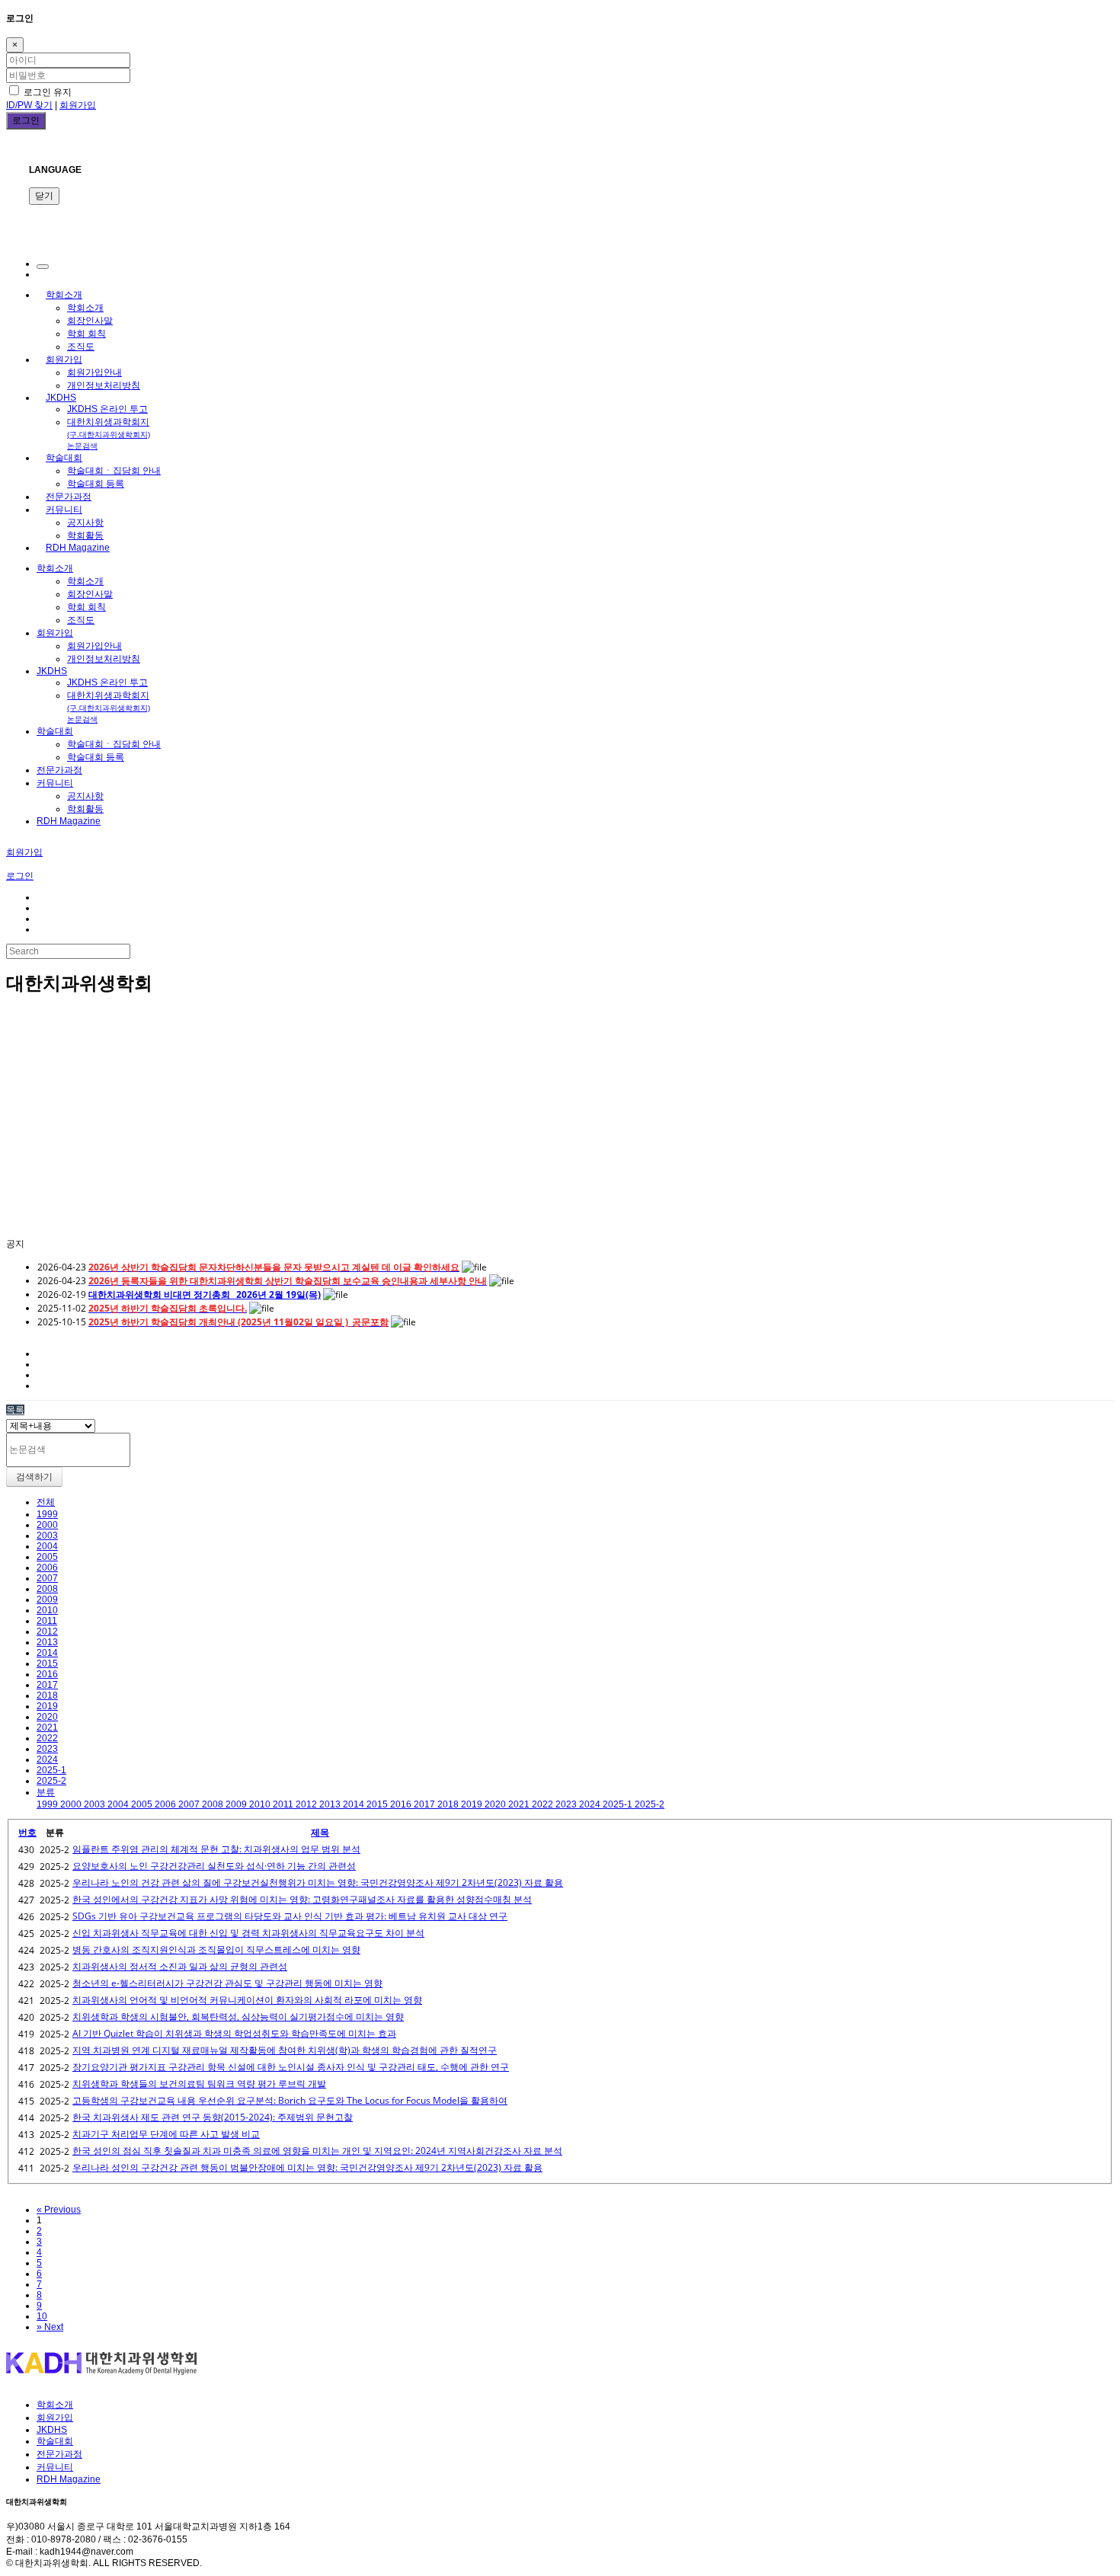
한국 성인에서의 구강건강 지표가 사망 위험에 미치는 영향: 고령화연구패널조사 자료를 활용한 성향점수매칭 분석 (302, 1899)
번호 (27, 1832)
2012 (47, 1632)
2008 (47, 1589)
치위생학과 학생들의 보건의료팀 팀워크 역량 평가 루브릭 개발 (199, 2084)
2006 (47, 1568)
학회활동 (85, 535)
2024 (47, 1759)
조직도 (81, 347)
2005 (47, 1557)
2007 (47, 1578)
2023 (47, 1749)
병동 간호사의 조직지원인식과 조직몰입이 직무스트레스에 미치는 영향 (216, 1950)
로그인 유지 (46, 92)
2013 (47, 1642)
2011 (47, 1621)
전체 (46, 1502)
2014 (47, 1653)
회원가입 (78, 105)
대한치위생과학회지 (109, 433)
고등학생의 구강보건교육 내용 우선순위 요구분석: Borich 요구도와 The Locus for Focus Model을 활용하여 (290, 2100)
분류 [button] (46, 1792)
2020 (47, 1717)
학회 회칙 (86, 334)
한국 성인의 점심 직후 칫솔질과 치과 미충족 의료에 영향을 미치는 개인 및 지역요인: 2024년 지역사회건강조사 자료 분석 (317, 2151)
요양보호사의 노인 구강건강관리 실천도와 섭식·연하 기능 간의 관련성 (214, 1866)
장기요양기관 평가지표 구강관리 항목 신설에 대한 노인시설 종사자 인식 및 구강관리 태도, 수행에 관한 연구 (291, 2067)
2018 (47, 1695)
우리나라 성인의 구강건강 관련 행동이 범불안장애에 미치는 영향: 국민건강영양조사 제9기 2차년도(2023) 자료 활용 (307, 2167)
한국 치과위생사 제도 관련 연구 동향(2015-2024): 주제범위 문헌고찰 (213, 2117)
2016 (47, 1674)
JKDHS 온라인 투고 (107, 409)
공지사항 (85, 523)
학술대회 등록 (96, 484)
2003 (47, 1536)
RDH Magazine (78, 548)
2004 (47, 1546)
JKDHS (61, 398)
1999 (47, 1514)
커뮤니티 (64, 510)
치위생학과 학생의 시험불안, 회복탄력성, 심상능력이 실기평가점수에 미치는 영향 (238, 2017)
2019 (47, 1706)
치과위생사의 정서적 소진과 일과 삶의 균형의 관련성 (180, 1966)
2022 (47, 1738)
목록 (15, 1410)
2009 (47, 1600)
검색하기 (34, 1477)
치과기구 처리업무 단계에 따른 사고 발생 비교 (166, 2134)
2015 (47, 1664)
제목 (320, 1832)
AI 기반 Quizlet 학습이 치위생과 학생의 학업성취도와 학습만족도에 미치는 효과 (234, 2033)
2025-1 (51, 1770)
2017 (47, 1685)
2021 (47, 1727)
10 (42, 2316)
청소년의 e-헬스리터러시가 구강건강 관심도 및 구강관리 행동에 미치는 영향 (227, 1983)
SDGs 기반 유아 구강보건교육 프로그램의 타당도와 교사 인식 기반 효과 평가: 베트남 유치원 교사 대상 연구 (290, 1916)
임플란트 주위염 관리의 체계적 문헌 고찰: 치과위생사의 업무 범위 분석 (216, 1849)
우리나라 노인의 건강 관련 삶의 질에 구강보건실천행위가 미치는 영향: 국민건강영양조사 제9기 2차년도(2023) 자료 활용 (318, 1882)
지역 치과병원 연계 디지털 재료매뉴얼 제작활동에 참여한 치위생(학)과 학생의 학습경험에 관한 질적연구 (285, 2050)
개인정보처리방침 (104, 385)
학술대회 (64, 458)
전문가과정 (69, 497)
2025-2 (51, 1781)
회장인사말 (90, 321)
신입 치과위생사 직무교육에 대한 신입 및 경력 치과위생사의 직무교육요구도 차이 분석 (248, 1933)
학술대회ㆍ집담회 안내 (114, 471)
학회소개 (64, 295)
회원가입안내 (94, 372)
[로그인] (43, 267)
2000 (47, 1525)
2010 (47, 1610)
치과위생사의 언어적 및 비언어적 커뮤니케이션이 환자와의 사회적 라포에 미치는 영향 (247, 2000)
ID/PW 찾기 (29, 105)
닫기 (44, 196)
